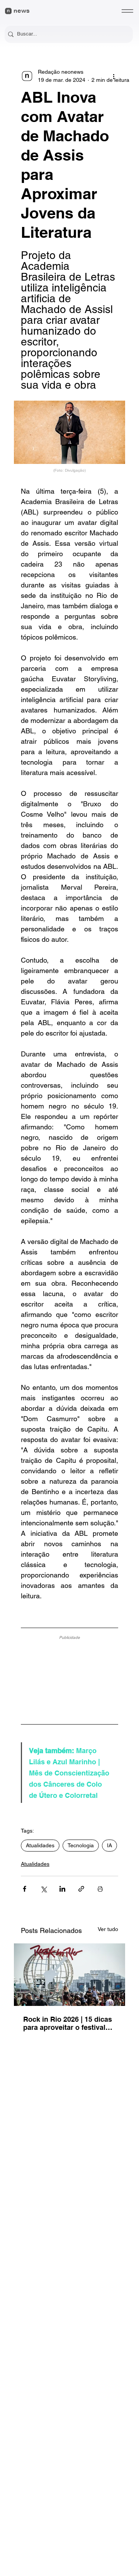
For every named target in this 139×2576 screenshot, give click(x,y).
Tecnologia (81, 1845)
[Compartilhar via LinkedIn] (62, 1889)
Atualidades (40, 1845)
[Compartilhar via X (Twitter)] (43, 1889)
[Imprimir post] (100, 1889)
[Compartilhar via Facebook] (25, 1889)
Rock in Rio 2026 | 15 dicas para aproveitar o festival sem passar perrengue (68, 2023)
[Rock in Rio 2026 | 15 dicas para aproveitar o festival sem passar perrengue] (69, 1975)
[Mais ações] (114, 76)
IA (109, 1845)
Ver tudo (108, 1929)
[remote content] (69, 1677)
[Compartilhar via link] (81, 1889)
